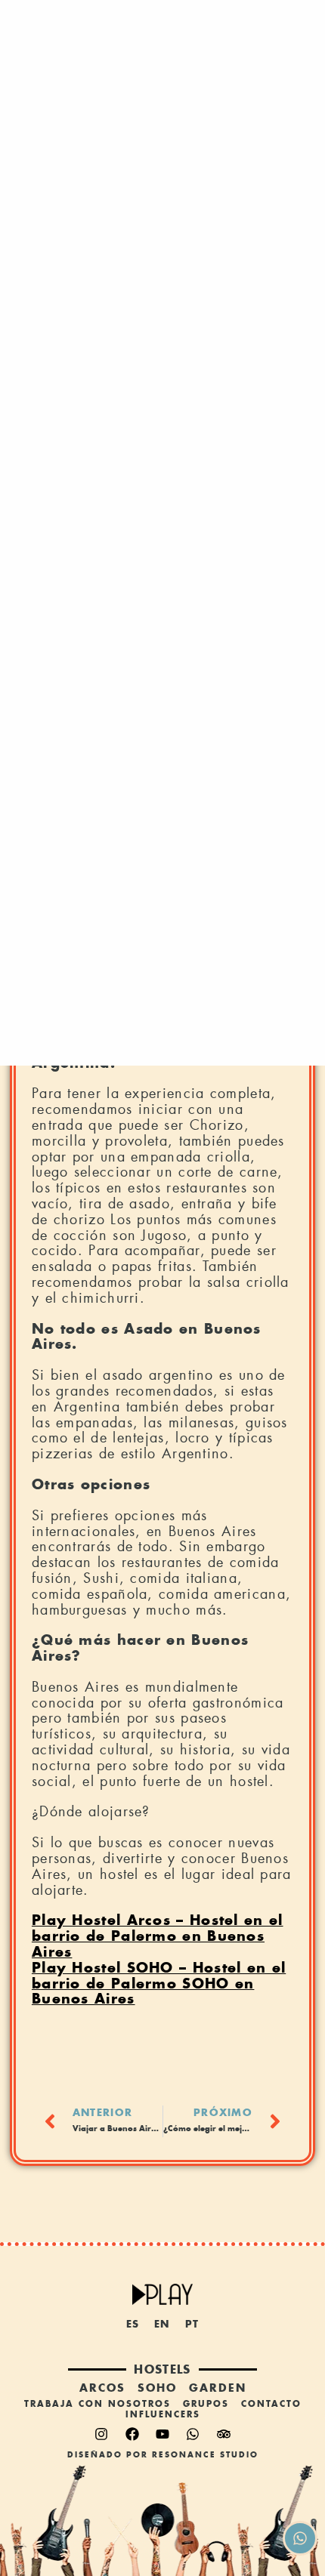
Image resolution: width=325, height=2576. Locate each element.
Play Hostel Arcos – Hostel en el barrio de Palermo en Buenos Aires (158, 1936)
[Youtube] (162, 2434)
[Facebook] (132, 2434)
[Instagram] (101, 2434)
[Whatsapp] (193, 2434)
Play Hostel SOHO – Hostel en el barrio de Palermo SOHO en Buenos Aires (159, 1984)
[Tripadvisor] (224, 2434)
